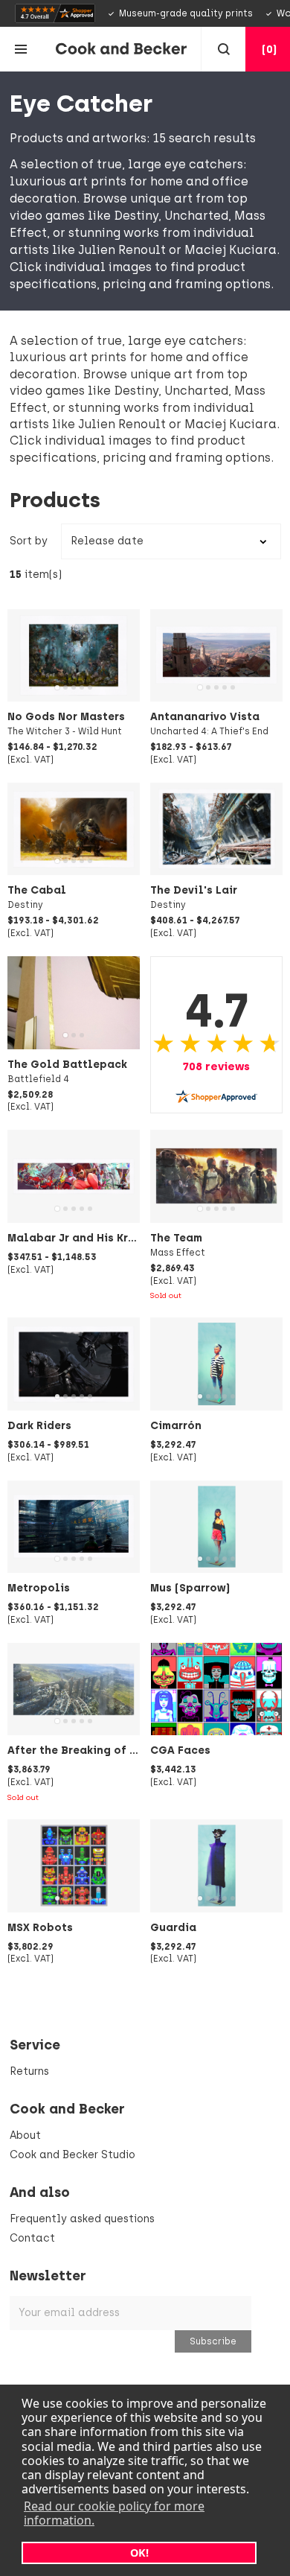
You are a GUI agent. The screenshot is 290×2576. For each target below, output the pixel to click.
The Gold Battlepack (67, 1064)
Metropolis (39, 1588)
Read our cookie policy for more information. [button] (114, 2513)
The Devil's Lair (194, 890)
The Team (176, 1238)
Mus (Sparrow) (190, 1588)
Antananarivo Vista (205, 716)
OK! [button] (139, 2553)
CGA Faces (180, 1750)
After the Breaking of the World (96, 1750)
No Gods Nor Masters (66, 716)
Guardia (173, 1927)
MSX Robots (40, 1927)
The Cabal (37, 890)
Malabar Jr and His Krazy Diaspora (105, 1238)
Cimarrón (176, 1425)
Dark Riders (39, 1425)
